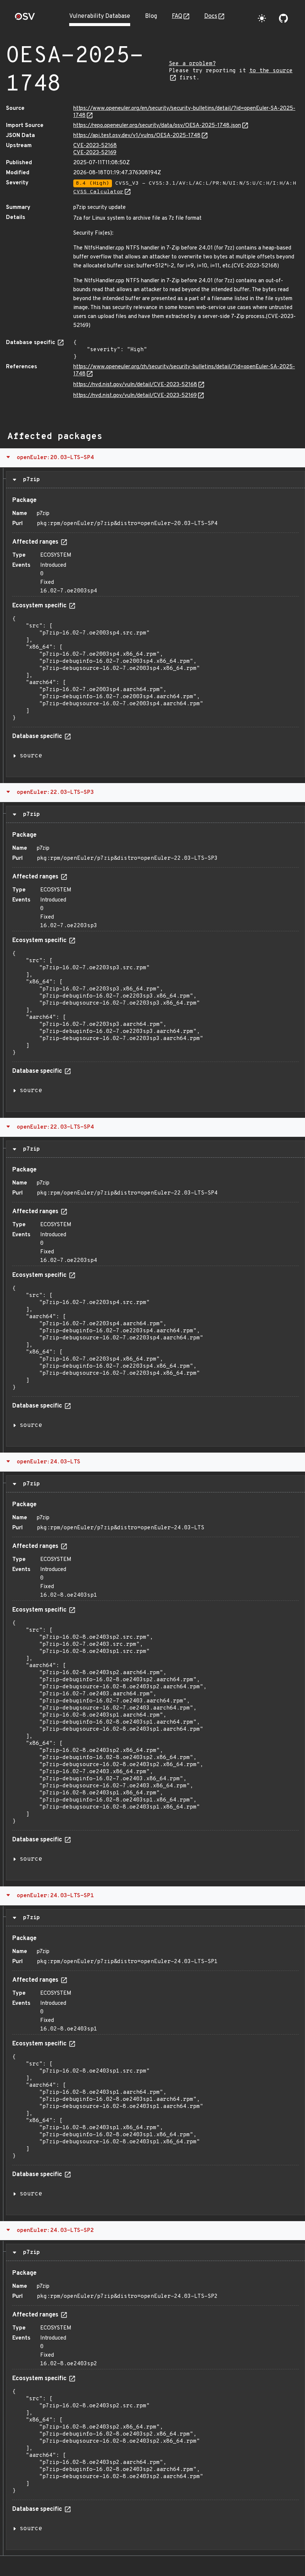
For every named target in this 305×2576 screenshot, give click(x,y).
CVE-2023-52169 (95, 153)
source (31, 756)
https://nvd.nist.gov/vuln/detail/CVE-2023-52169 (135, 396)
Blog (151, 16)
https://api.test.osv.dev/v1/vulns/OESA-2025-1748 (137, 136)
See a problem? (192, 64)
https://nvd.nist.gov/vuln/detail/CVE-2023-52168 (135, 385)
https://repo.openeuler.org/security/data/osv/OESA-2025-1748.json (157, 126)
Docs (211, 16)
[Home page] (25, 19)
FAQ (177, 16)
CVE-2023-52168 (95, 146)
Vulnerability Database (100, 16)
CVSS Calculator (98, 192)
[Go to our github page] (283, 18)
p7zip (30, 480)
